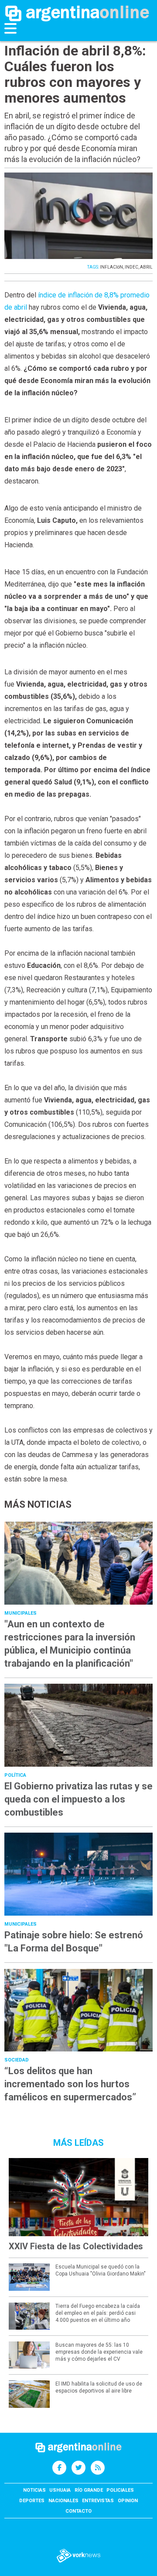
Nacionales (63, 2501)
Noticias (34, 2490)
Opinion (128, 2501)
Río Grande (89, 2490)
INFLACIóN (111, 267)
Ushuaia (60, 2490)
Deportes (32, 2501)
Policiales (120, 2490)
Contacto (78, 2511)
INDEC (131, 267)
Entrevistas (98, 2501)
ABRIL (146, 267)
